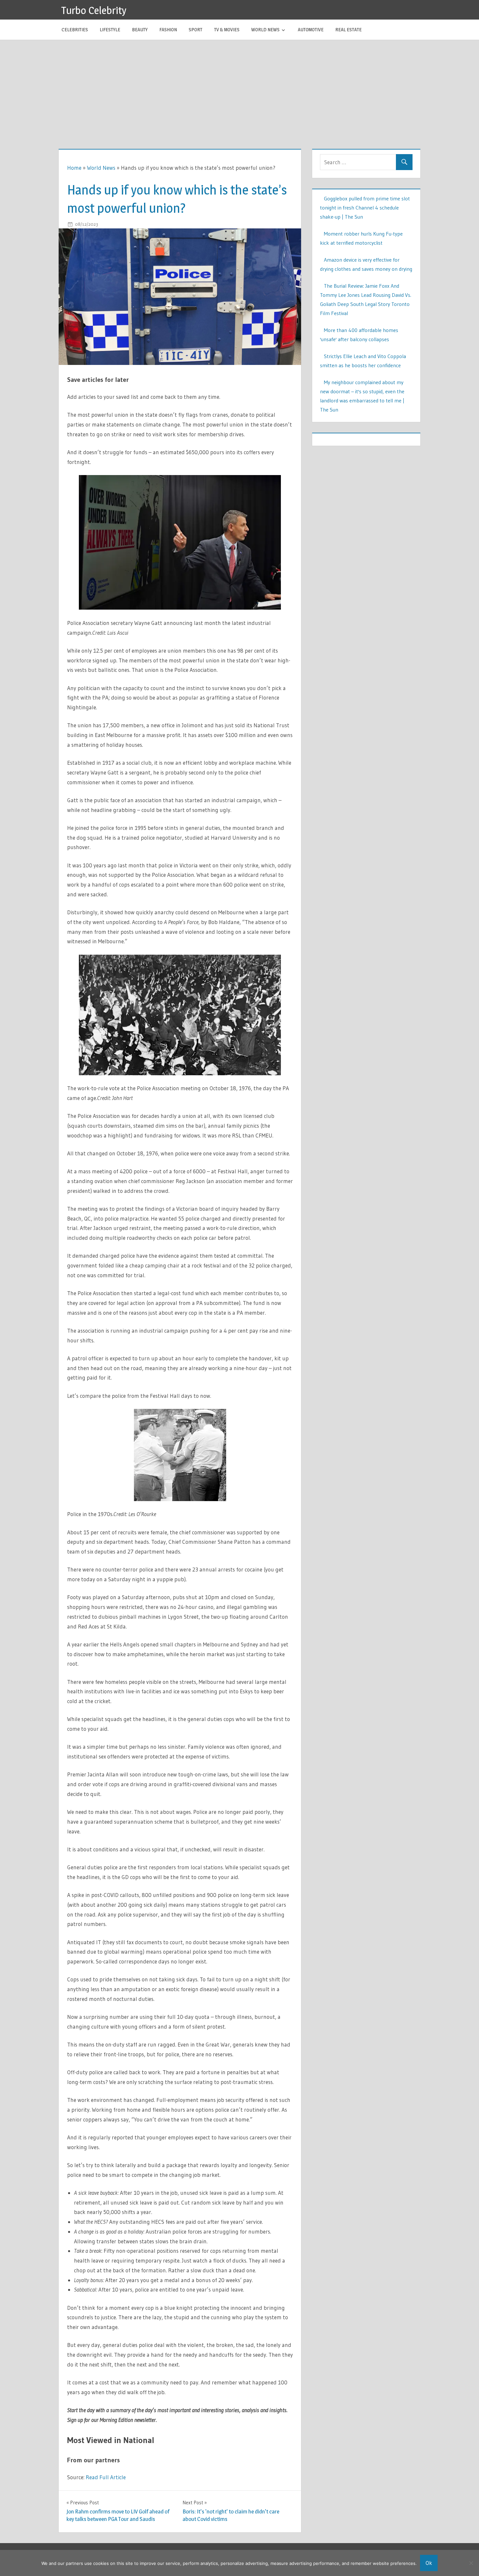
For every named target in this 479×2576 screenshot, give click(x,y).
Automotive (311, 29)
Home (74, 168)
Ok (429, 2563)
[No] (471, 2563)
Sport (196, 29)
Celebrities (75, 29)
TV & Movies (227, 29)
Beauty (140, 29)
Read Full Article (106, 2477)
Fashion (168, 29)
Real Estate (348, 29)
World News (265, 29)
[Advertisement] (239, 89)
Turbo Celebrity (94, 10)
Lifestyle (110, 29)
